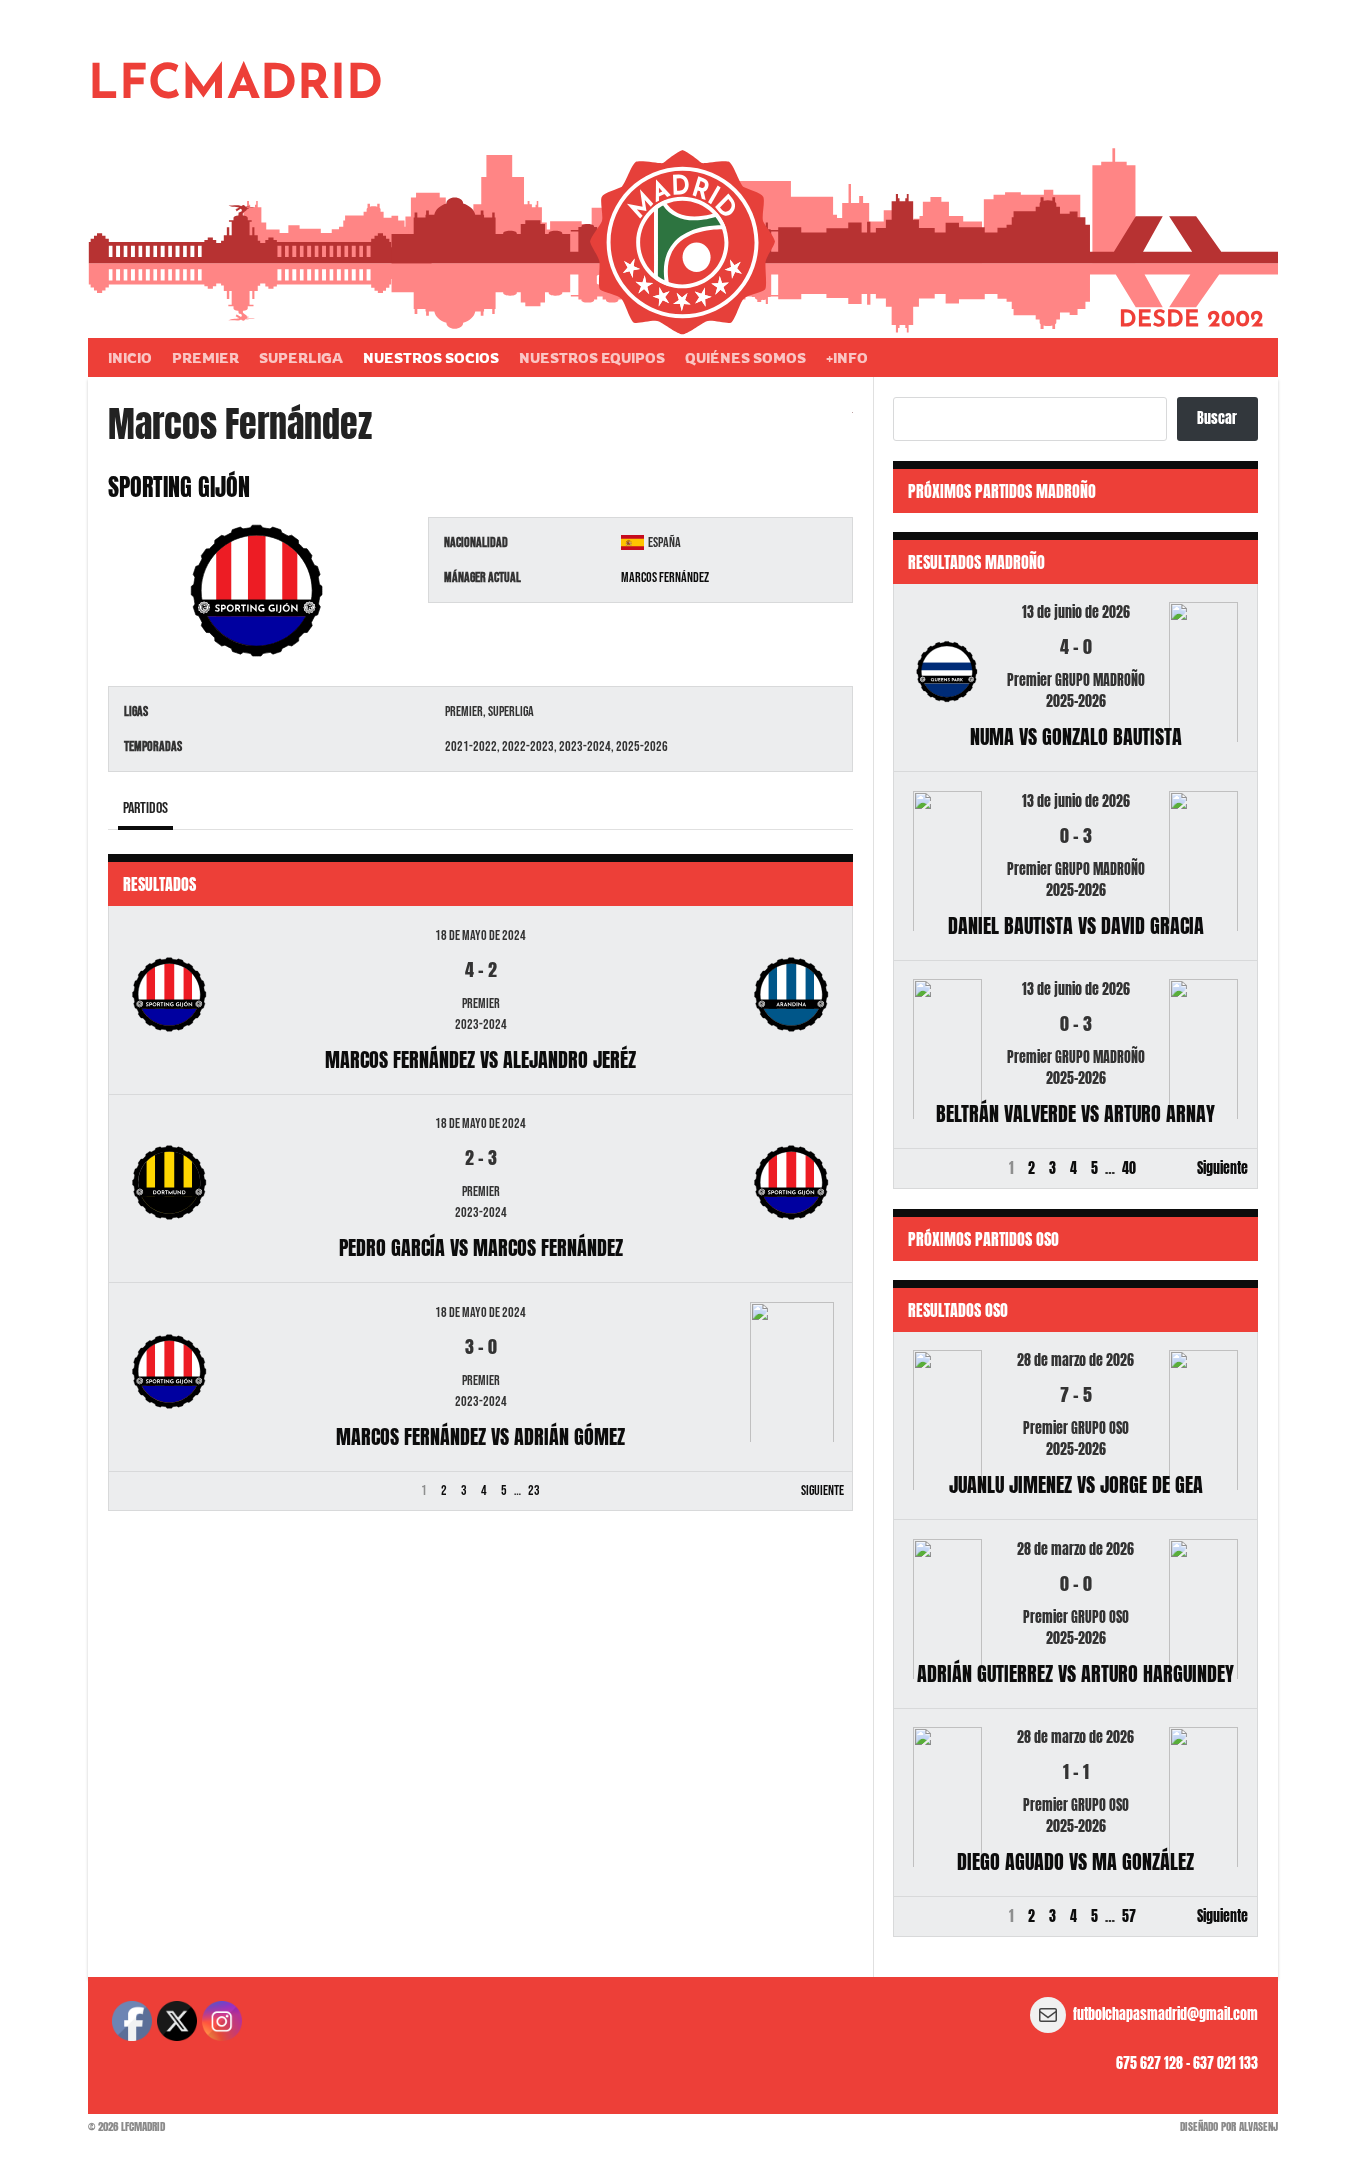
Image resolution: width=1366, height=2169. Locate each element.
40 (1129, 1168)
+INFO (847, 357)
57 (1129, 1916)
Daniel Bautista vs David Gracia (1076, 925)
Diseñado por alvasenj (1229, 2126)
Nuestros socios (431, 357)
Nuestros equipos (592, 357)
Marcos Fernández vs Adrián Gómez (480, 1436)
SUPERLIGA (301, 357)
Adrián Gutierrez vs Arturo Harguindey (1075, 1673)
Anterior (139, 1490)
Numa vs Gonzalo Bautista (1076, 736)
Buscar (1217, 418)
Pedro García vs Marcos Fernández (481, 1247)
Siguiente (822, 1490)
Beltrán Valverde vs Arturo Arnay (1075, 1113)
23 (534, 1490)
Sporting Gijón (179, 487)
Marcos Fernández (665, 577)
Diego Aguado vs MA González (1075, 1861)
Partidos (145, 808)
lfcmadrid (235, 86)
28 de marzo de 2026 (1075, 1360)
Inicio (130, 357)
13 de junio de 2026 (1076, 612)
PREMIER (205, 357)
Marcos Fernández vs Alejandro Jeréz (480, 1059)
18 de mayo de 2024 (480, 935)
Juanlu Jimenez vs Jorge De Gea (1076, 1484)
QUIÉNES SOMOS (745, 357)
